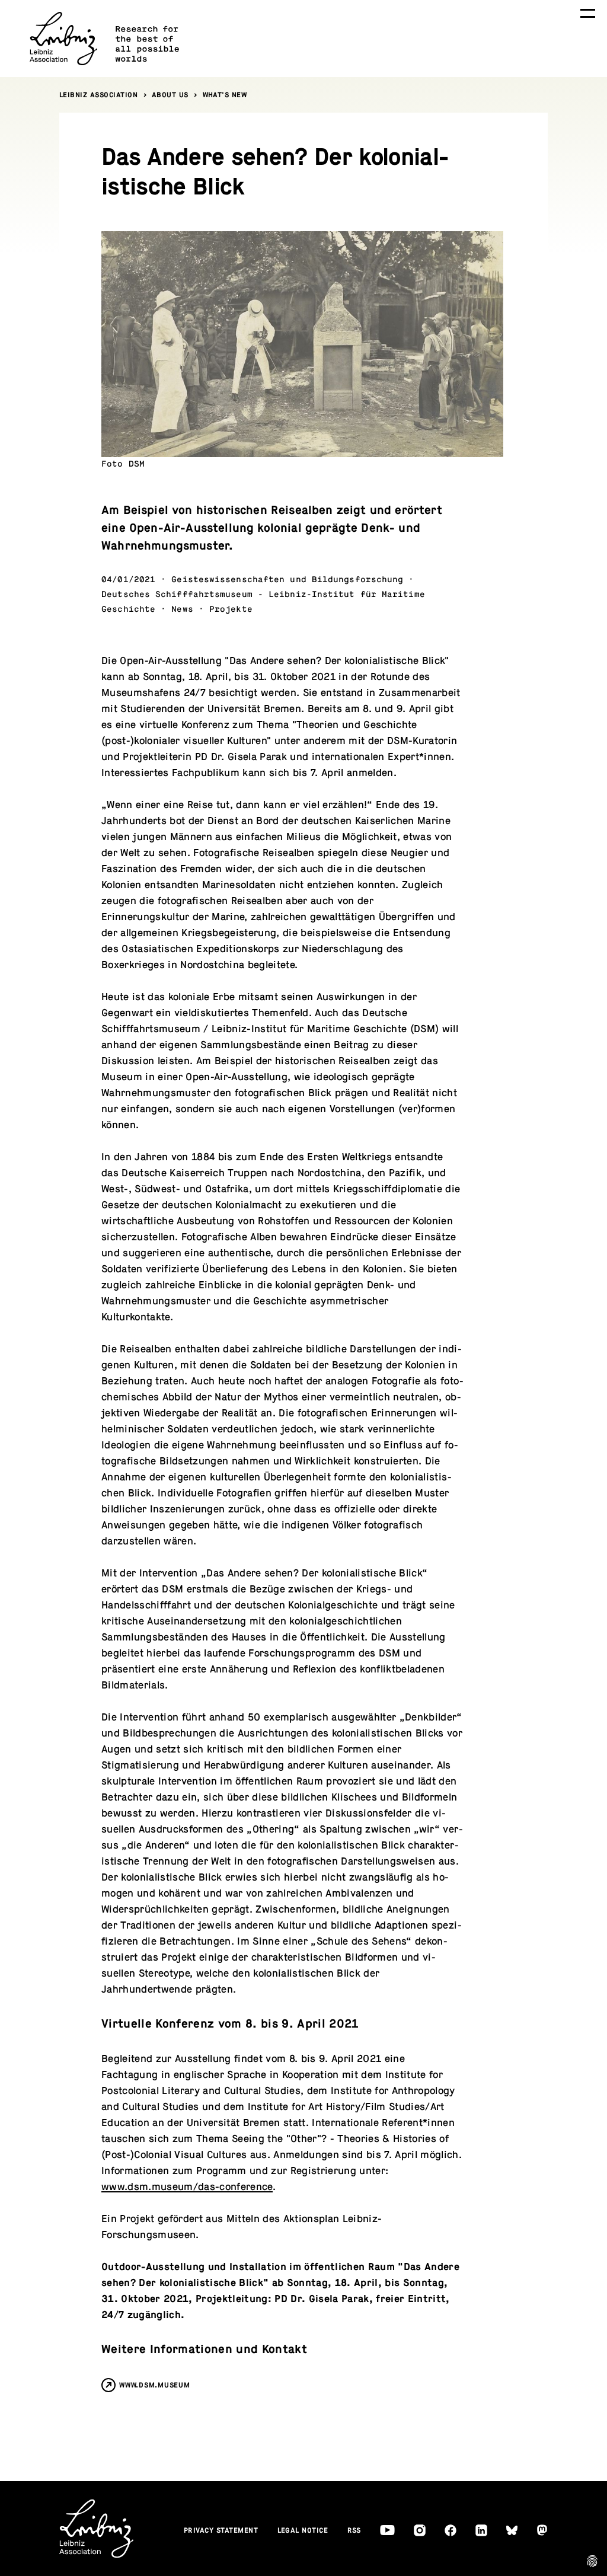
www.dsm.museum (155, 2385)
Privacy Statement (221, 2530)
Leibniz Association (99, 95)
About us (170, 95)
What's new (225, 95)
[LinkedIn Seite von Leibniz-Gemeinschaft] (481, 2530)
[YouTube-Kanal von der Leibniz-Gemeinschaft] (387, 2530)
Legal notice (303, 2530)
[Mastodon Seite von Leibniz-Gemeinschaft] (542, 2530)
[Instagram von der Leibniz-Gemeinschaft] (420, 2530)
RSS (354, 2530)
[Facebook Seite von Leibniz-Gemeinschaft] (451, 2530)
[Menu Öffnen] (588, 13)
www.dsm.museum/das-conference (187, 2187)
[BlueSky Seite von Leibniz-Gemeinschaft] (512, 2531)
